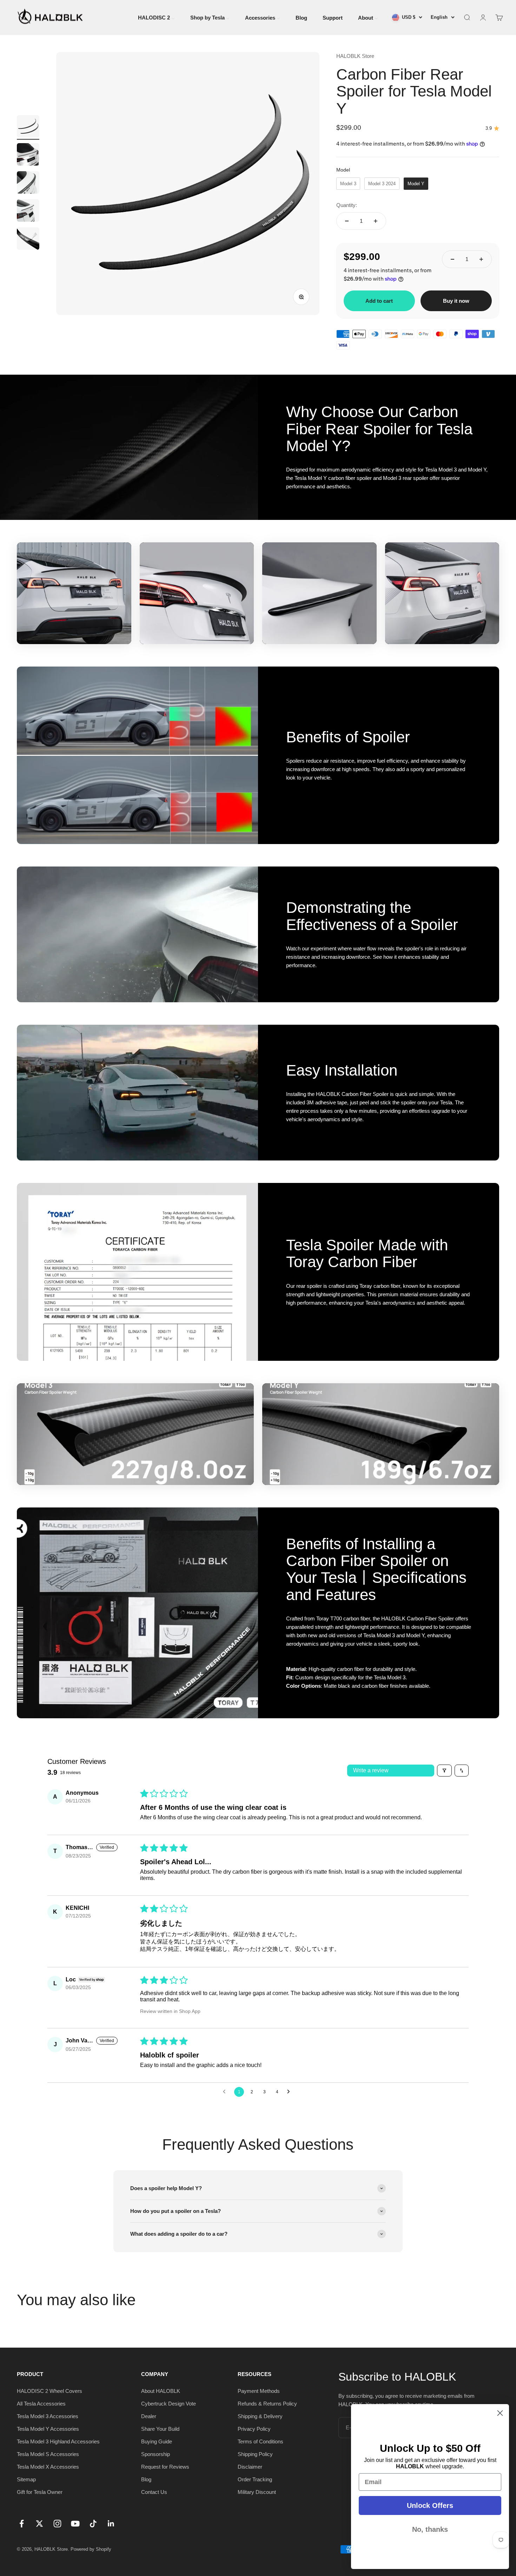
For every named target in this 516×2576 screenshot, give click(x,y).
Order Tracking (255, 2479)
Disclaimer (250, 2467)
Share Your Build (160, 2429)
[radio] (348, 184)
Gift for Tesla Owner (40, 2492)
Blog (146, 2479)
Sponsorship (156, 2454)
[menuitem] (156, 17)
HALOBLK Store (355, 56)
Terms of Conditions (260, 2441)
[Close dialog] (500, 2413)
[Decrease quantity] (347, 221)
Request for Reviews (165, 2467)
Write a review (371, 1770)
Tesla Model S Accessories (48, 2454)
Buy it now (456, 301)
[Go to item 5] (28, 240)
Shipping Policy (255, 2454)
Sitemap (26, 2479)
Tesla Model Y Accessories (48, 2429)
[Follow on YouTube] (75, 2524)
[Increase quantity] (376, 221)
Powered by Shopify (91, 2549)
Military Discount (257, 2492)
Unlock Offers (430, 2505)
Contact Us (154, 2492)
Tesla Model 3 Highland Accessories (58, 2441)
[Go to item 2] (28, 155)
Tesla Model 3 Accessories (48, 2416)
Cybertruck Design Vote (168, 2404)
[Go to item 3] (28, 183)
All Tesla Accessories (41, 2404)
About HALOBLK (161, 2391)
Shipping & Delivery (260, 2416)
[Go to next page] (290, 2092)
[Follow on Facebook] (22, 2524)
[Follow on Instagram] (57, 2524)
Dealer (149, 2416)
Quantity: (347, 205)
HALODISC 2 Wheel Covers (49, 2391)
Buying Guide (157, 2441)
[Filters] (444, 1771)
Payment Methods (259, 2391)
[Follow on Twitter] (39, 2524)
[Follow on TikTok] (93, 2524)
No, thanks (430, 2529)
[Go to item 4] (28, 212)
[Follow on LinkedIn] (111, 2524)
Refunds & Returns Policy (267, 2404)
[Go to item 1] (28, 127)
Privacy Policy (254, 2429)
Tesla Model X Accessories (48, 2467)
